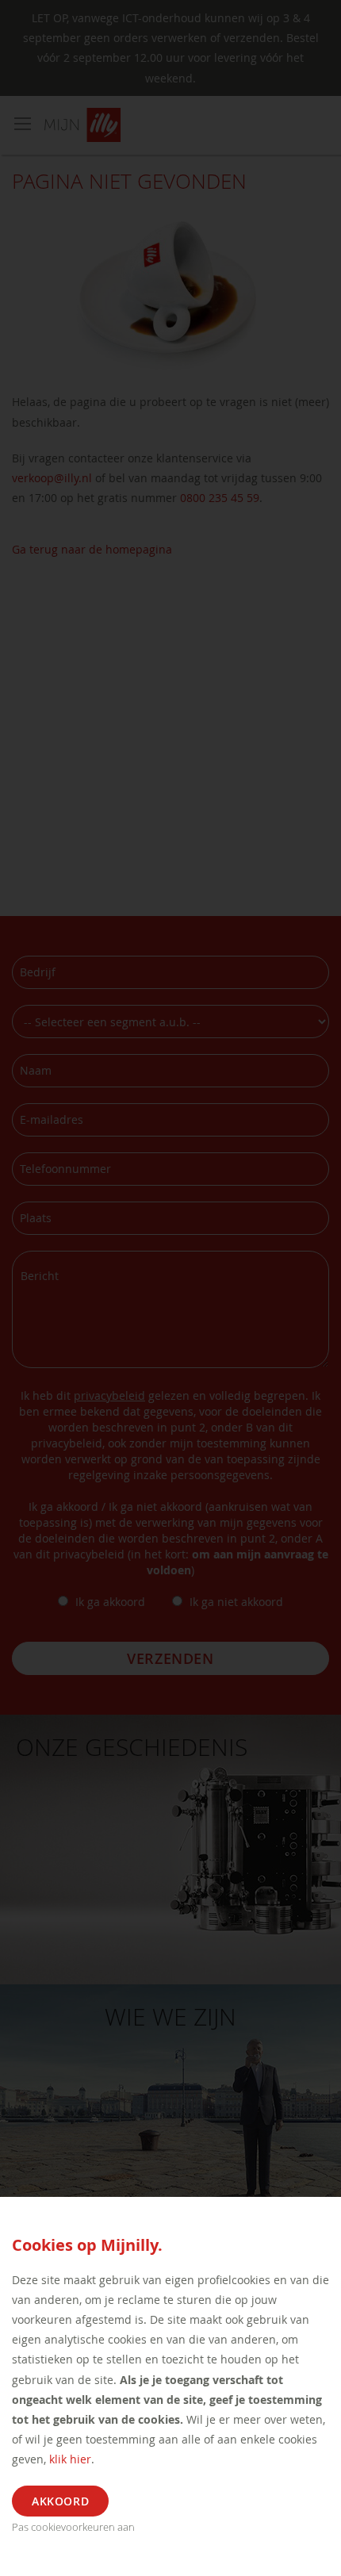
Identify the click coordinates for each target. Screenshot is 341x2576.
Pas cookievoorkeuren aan (73, 2527)
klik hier (70, 2459)
